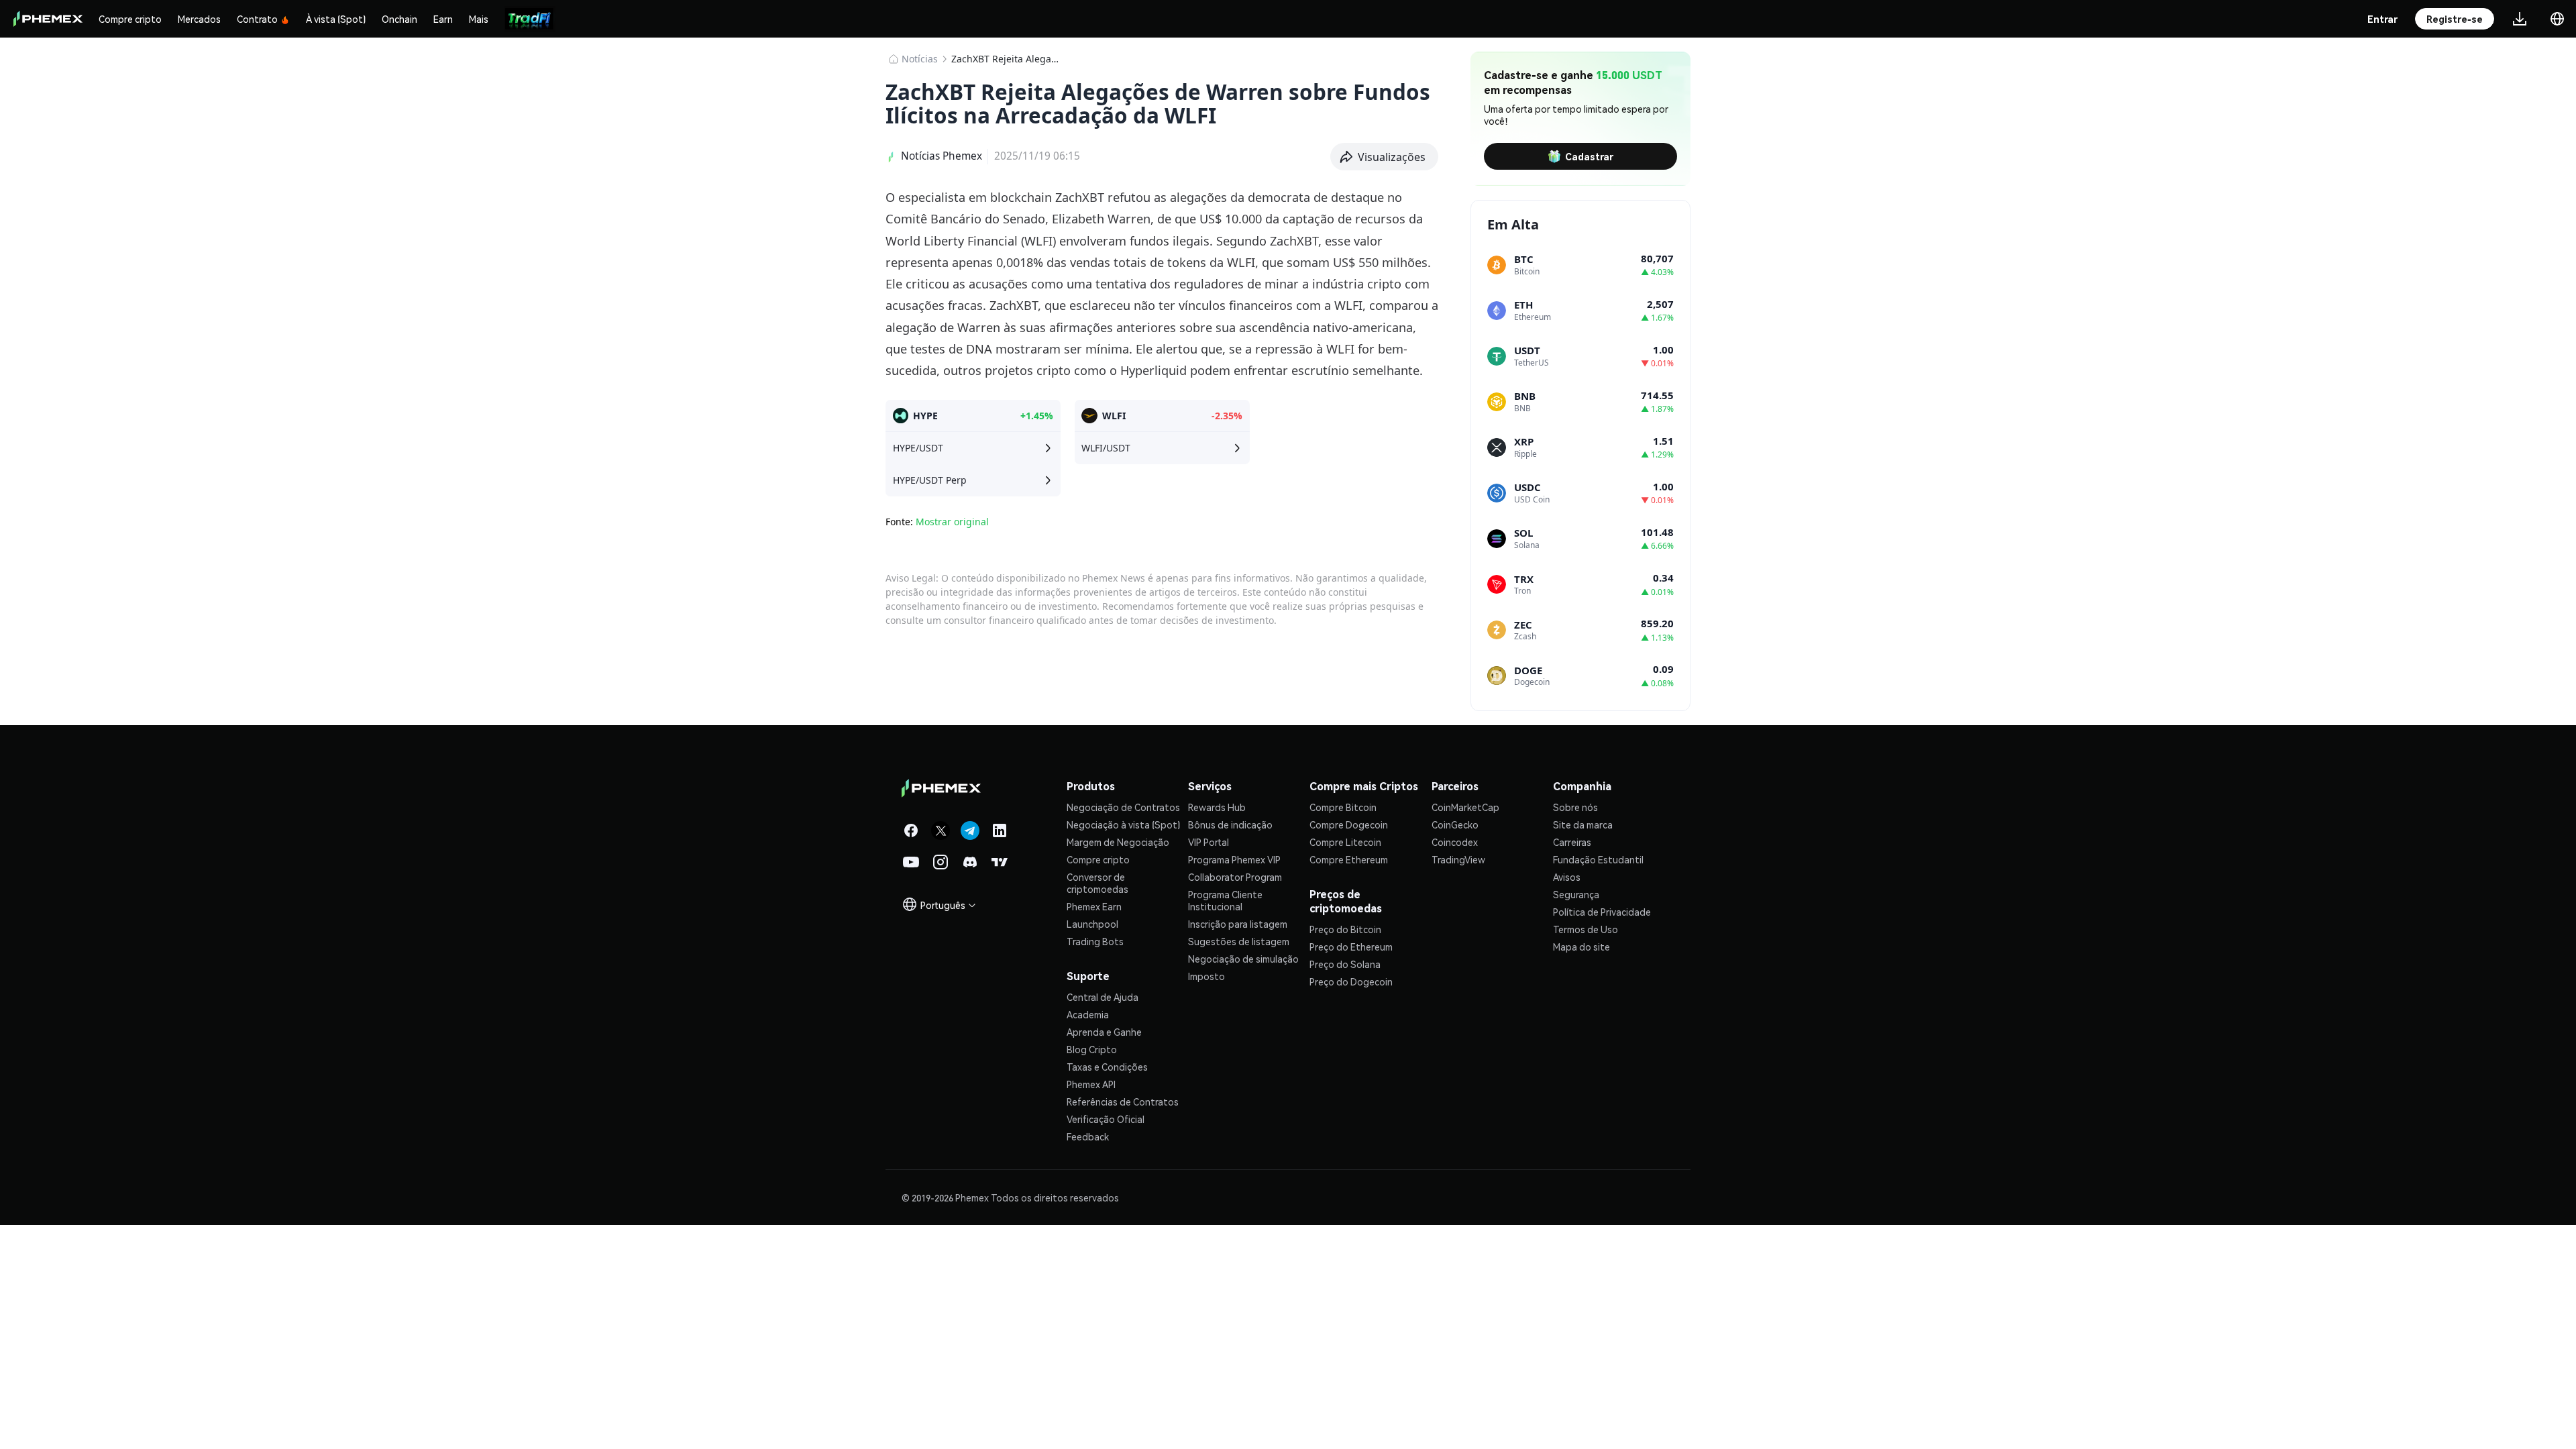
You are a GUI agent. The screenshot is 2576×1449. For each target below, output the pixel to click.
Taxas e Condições (1107, 1067)
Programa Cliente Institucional (1225, 900)
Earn (443, 19)
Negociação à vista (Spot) (1123, 824)
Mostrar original (952, 522)
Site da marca (1583, 824)
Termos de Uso (1586, 929)
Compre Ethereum (1349, 859)
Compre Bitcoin (1343, 807)
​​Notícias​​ (920, 59)
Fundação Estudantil (1598, 859)
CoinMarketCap (1465, 807)
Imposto (1206, 976)
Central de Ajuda (1103, 997)
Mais (479, 19)
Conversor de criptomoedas (1097, 883)
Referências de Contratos (1123, 1102)
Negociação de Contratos (1123, 807)
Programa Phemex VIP (1234, 859)
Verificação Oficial (1106, 1119)
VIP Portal (1209, 842)
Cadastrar (1589, 156)
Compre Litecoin (1345, 842)
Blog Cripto (1092, 1049)
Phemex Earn (1094, 906)
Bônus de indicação (1230, 824)
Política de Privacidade (1602, 912)
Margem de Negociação (1118, 842)
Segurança (1576, 894)
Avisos (1567, 877)
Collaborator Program (1235, 877)
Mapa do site (1581, 947)
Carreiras (1572, 842)
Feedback (1088, 1136)
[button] (1385, 157)
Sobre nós (1575, 807)
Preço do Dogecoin (1351, 981)
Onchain (399, 19)
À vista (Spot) (336, 19)
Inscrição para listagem (1238, 924)
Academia (1088, 1014)
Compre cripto (130, 19)
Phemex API (1091, 1084)
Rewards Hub (1217, 807)
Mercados (199, 19)
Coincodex (1455, 842)
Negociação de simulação (1243, 959)
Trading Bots (1095, 941)
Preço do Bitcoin (1345, 929)
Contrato (257, 19)
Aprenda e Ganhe (1104, 1032)
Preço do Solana (1345, 964)
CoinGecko (1455, 824)
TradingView (1458, 859)
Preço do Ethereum (1351, 947)
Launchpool (1092, 924)
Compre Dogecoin (1349, 824)
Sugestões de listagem (1239, 941)
